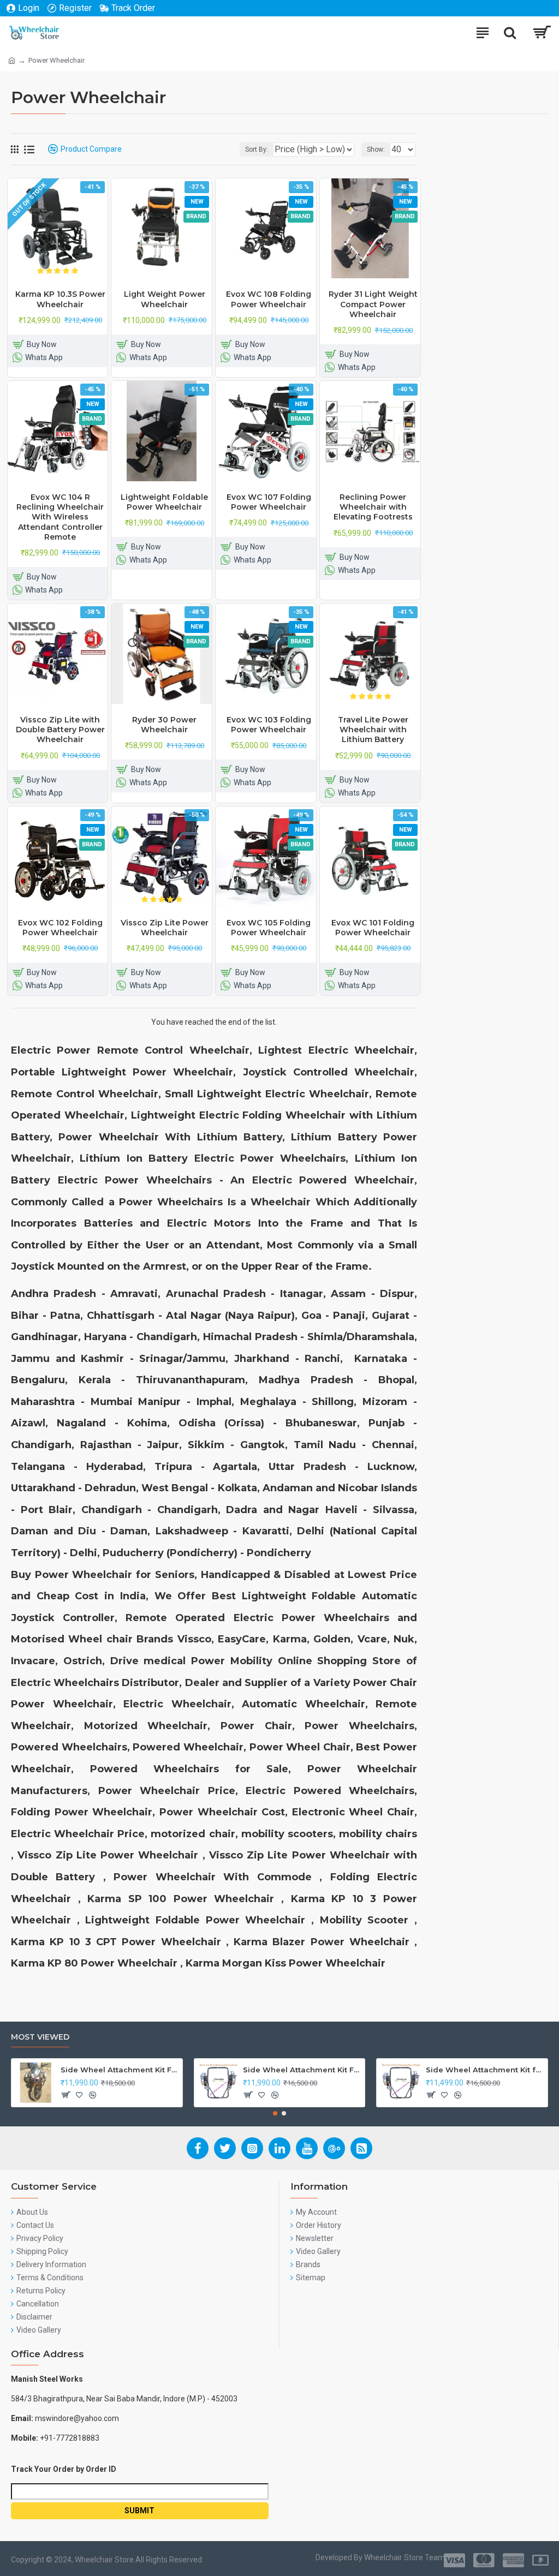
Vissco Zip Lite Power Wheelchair (165, 928)
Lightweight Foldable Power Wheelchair (164, 502)
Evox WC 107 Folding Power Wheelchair (269, 502)
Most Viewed (40, 2037)
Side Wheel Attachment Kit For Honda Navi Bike (302, 2070)
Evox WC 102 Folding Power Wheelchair (60, 928)
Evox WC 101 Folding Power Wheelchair (373, 928)
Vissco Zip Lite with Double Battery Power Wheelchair (60, 730)
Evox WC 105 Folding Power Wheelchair (269, 928)
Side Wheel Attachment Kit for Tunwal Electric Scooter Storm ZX (485, 2070)
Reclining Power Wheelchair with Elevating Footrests (373, 507)
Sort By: (257, 150)
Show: (376, 150)
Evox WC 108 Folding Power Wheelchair (269, 299)
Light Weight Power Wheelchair (165, 299)
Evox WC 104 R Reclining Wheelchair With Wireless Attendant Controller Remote (60, 517)
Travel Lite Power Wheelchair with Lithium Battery (373, 730)
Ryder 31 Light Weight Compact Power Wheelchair (373, 304)
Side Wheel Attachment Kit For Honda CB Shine (120, 2070)
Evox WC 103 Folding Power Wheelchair (269, 725)
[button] (275, 2113)
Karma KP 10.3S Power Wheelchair (60, 299)
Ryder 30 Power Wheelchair (164, 725)
